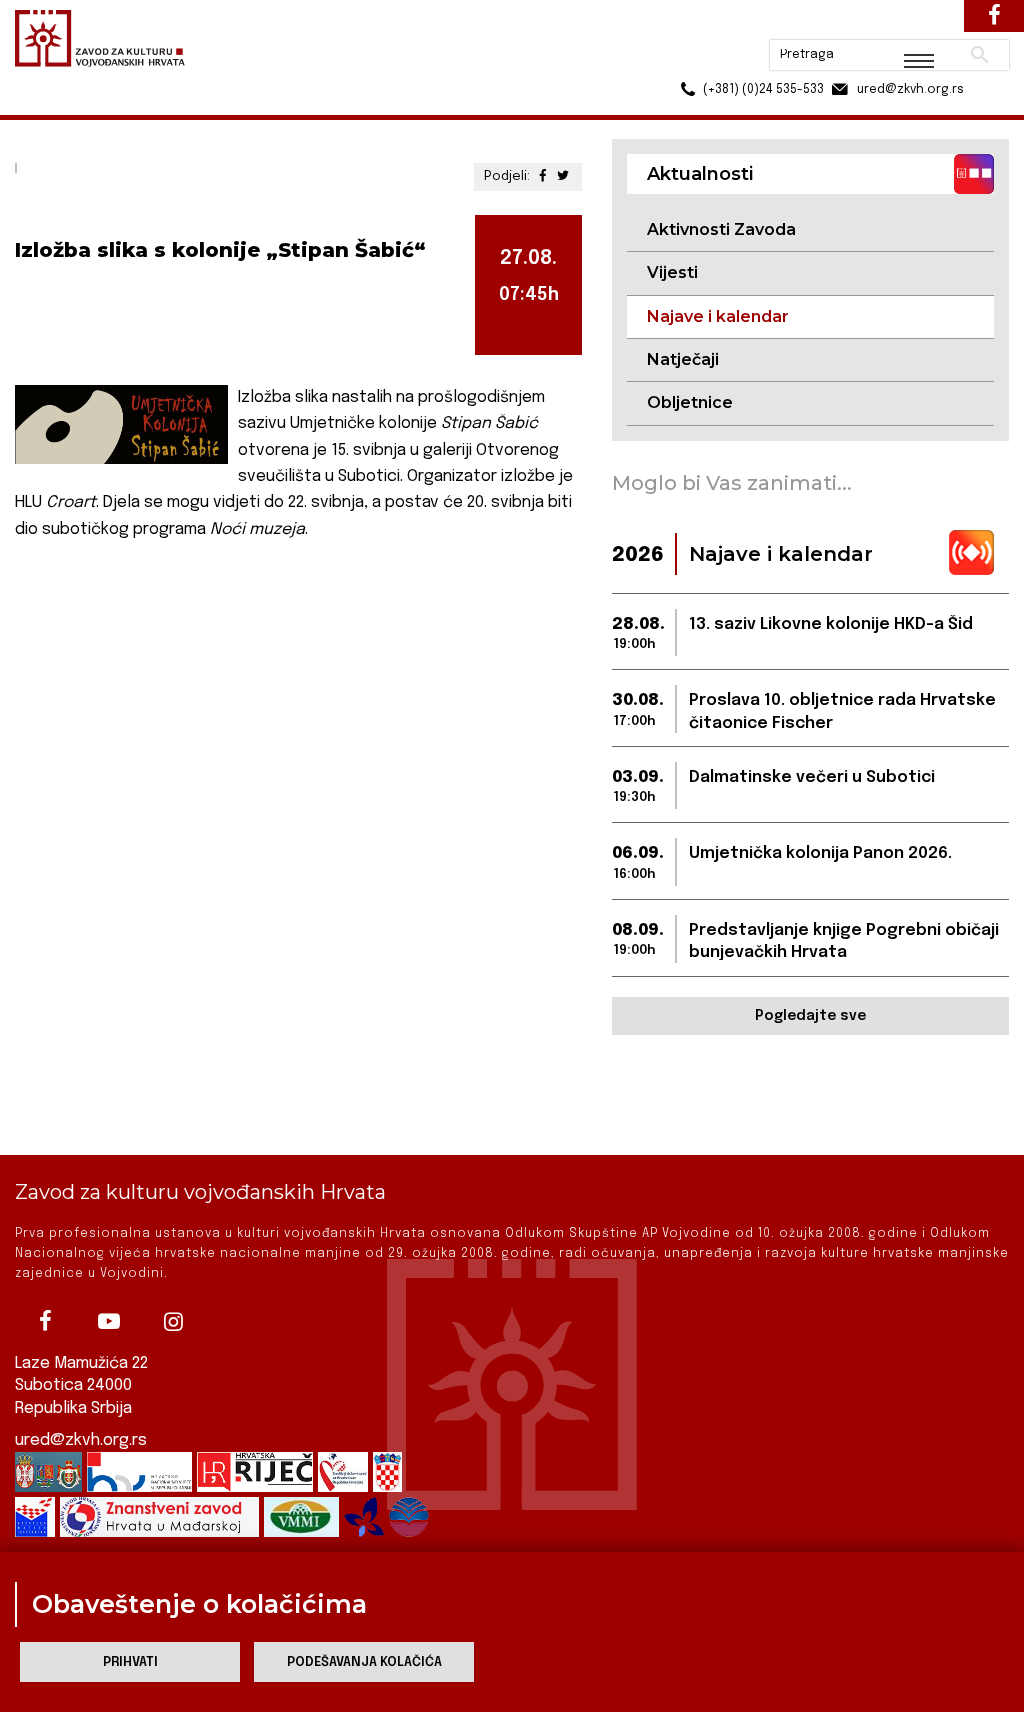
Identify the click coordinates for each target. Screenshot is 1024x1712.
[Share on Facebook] (543, 176)
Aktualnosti (146, 108)
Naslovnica (50, 108)
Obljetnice (690, 402)
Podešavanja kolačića (364, 1662)
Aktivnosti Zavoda (721, 229)
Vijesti (672, 272)
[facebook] (45, 1321)
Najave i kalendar (260, 108)
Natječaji (683, 359)
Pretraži (904, 25)
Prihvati (130, 1662)
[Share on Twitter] (563, 176)
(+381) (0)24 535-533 (687, 60)
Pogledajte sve (810, 1016)
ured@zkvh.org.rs (81, 1440)
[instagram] (173, 1321)
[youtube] (109, 1321)
